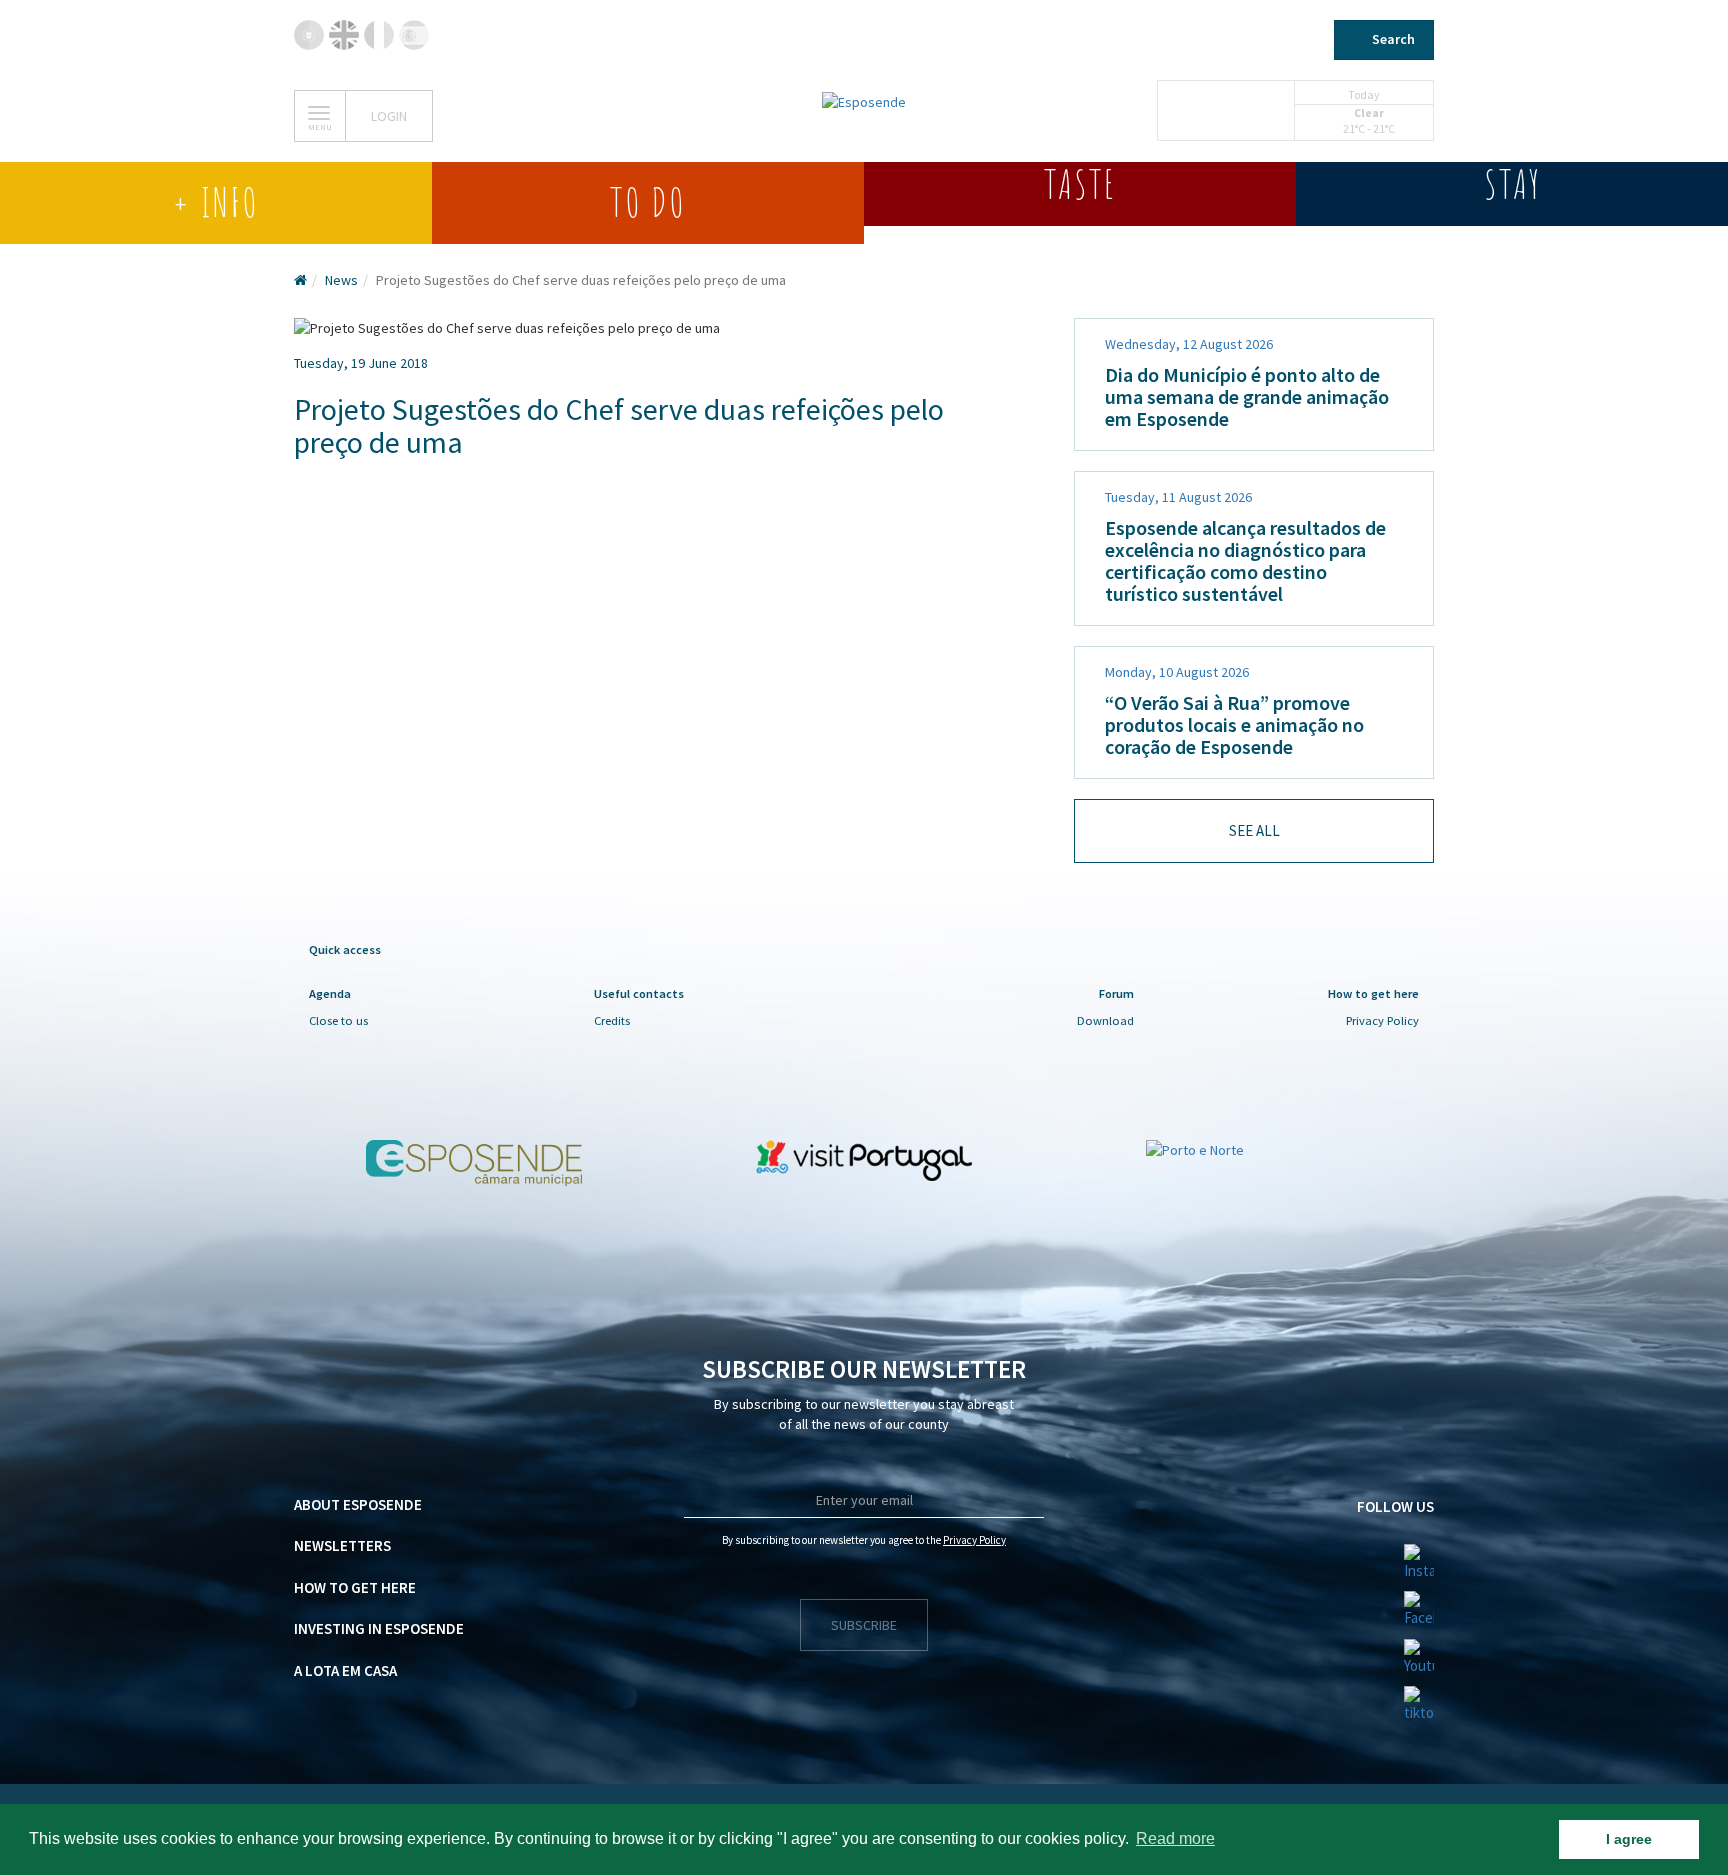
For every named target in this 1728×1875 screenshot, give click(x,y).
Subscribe (864, 1625)
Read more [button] (1175, 1838)
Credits (612, 1020)
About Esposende (358, 1504)
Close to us (338, 1020)
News (341, 280)
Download (1105, 1020)
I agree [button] (1629, 1839)
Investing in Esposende (379, 1628)
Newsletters (342, 1545)
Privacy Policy (1382, 1020)
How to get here (355, 1587)
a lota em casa (345, 1670)
